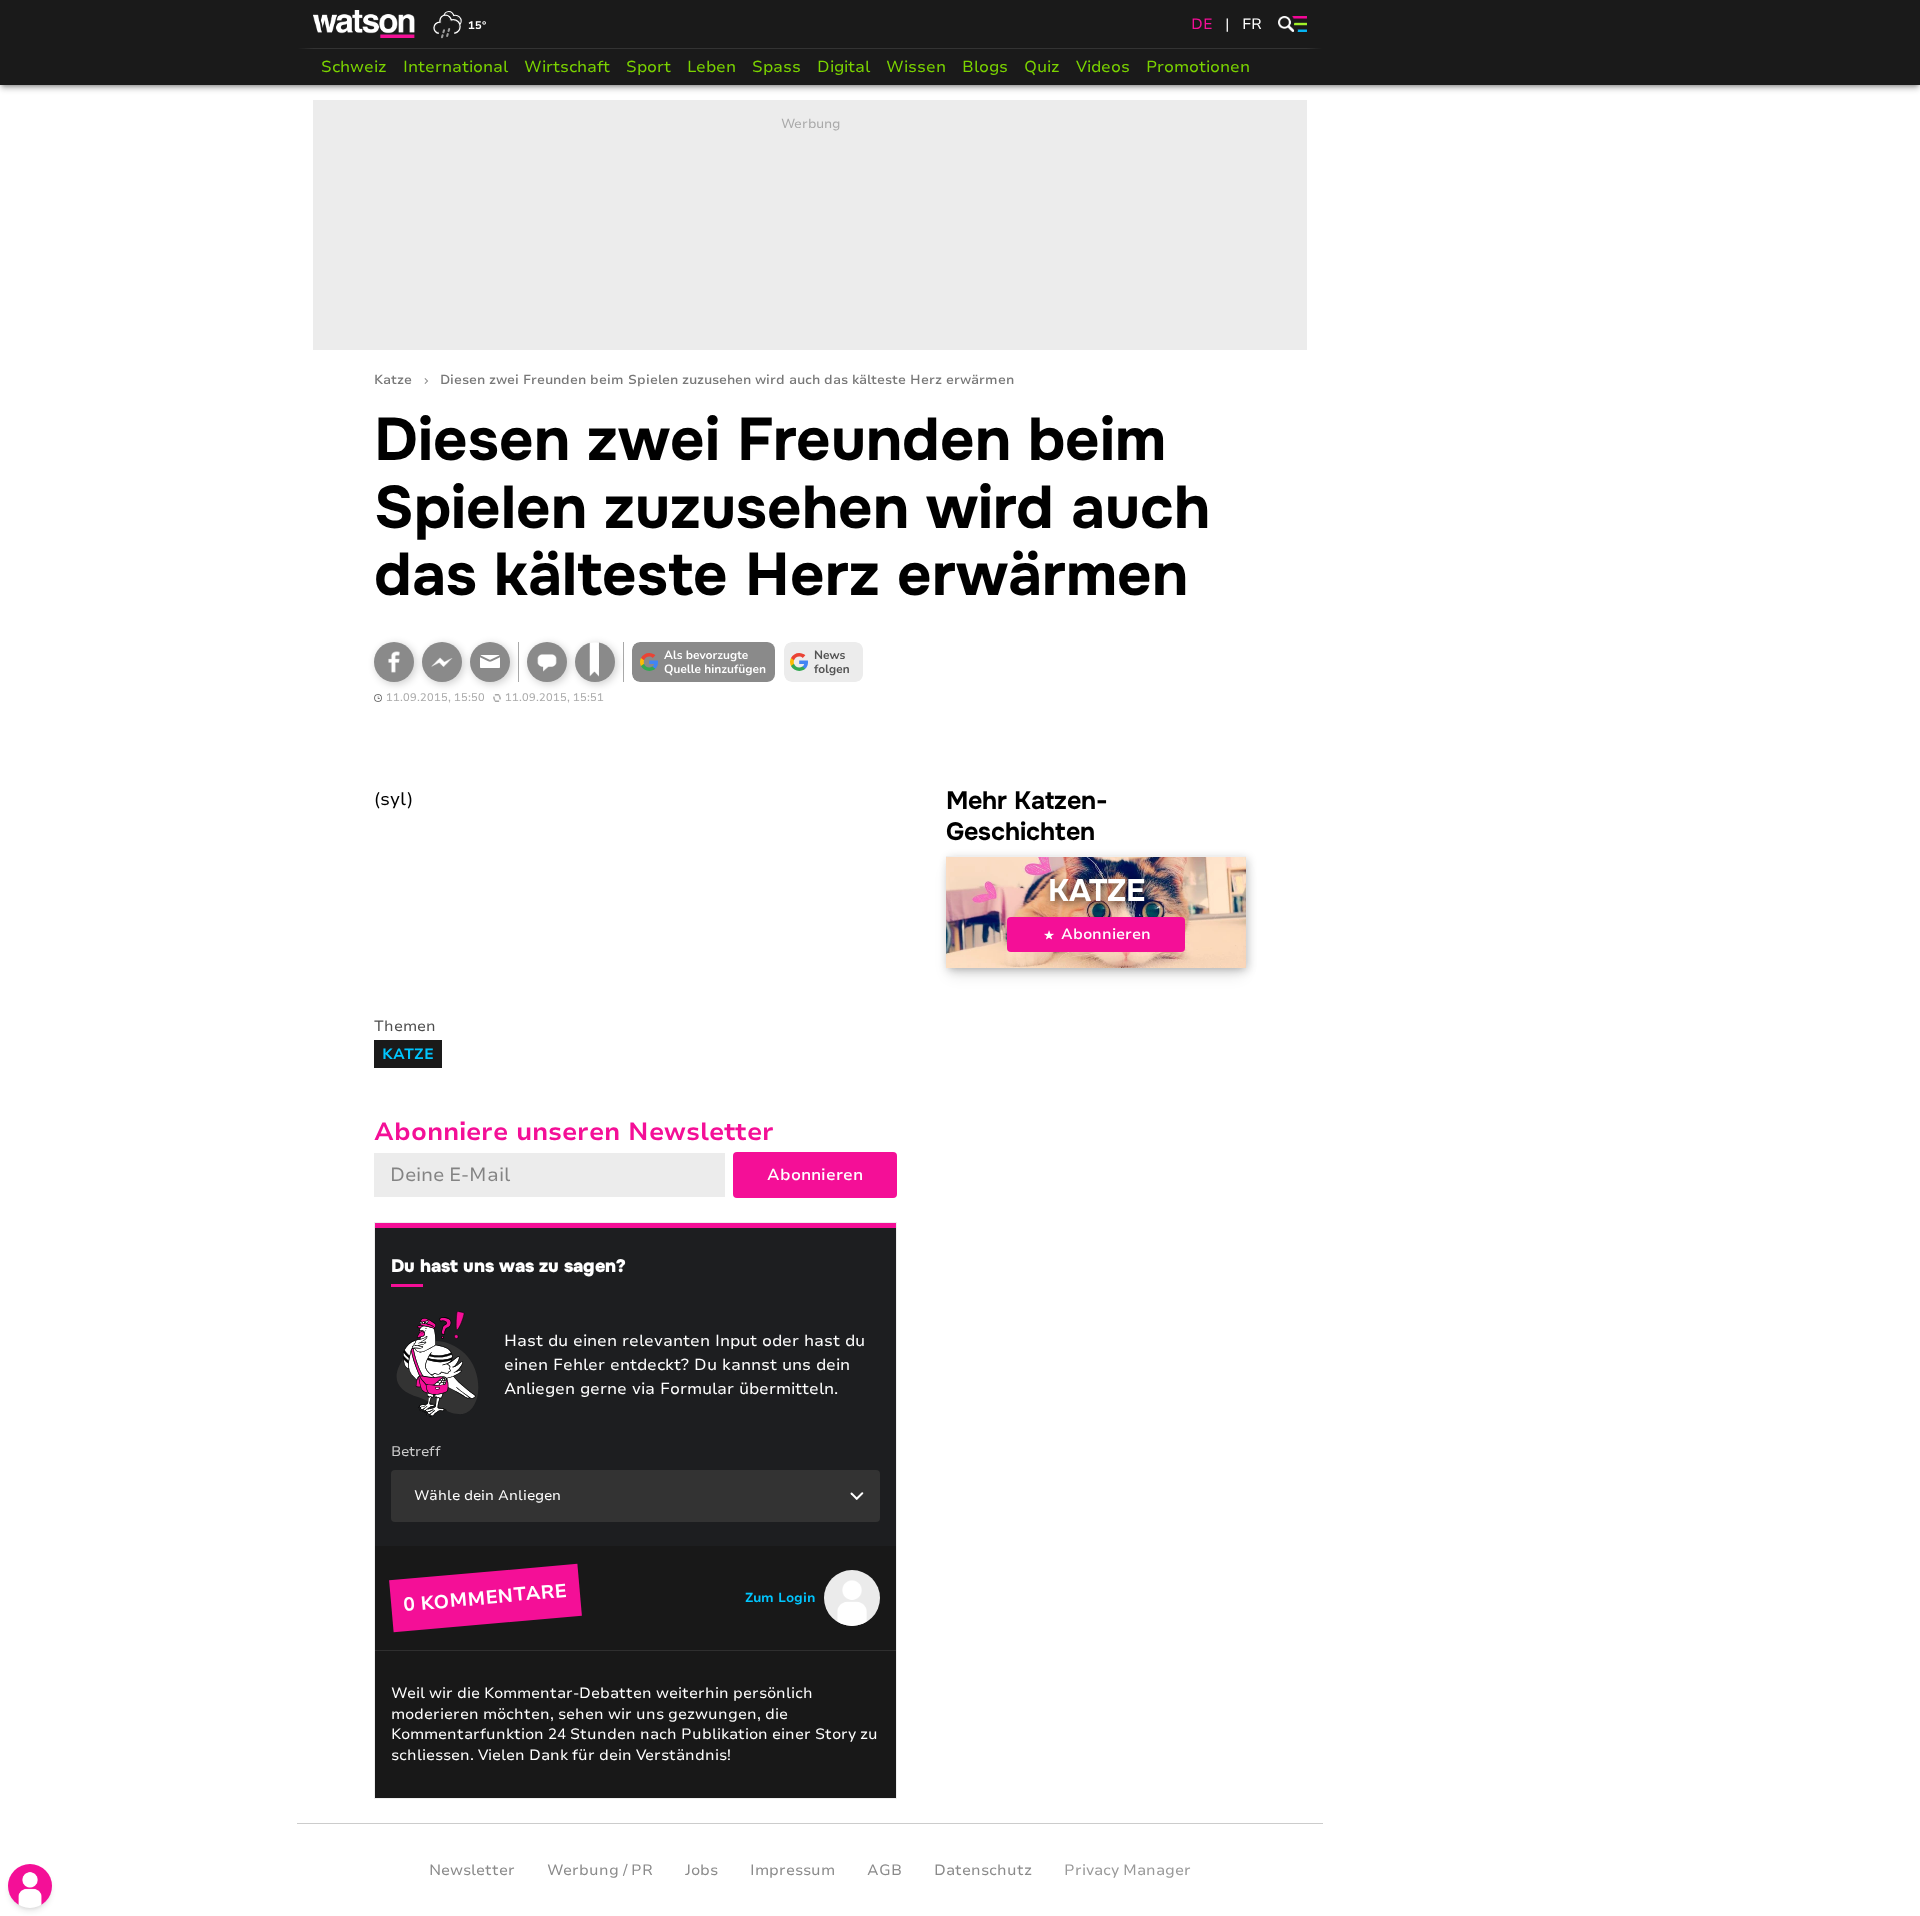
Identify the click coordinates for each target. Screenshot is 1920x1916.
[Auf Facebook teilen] (394, 662)
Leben (711, 67)
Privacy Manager (1127, 1870)
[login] (30, 1886)
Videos (1103, 67)
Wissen (916, 67)
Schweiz (354, 67)
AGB (884, 1870)
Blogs (985, 67)
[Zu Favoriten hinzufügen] (595, 662)
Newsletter (472, 1870)
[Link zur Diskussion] (547, 662)
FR (1252, 24)
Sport (648, 67)
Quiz (1042, 67)
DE (1202, 24)
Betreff (416, 1451)
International (455, 67)
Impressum (792, 1870)
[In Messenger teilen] (442, 662)
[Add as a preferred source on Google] (704, 662)
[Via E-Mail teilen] (490, 662)
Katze (393, 380)
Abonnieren (1106, 934)
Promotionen (1198, 67)
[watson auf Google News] (824, 662)
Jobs (701, 1870)
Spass (776, 67)
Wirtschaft (567, 67)
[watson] (365, 24)
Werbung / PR (600, 1870)
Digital (843, 67)
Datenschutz (983, 1870)
